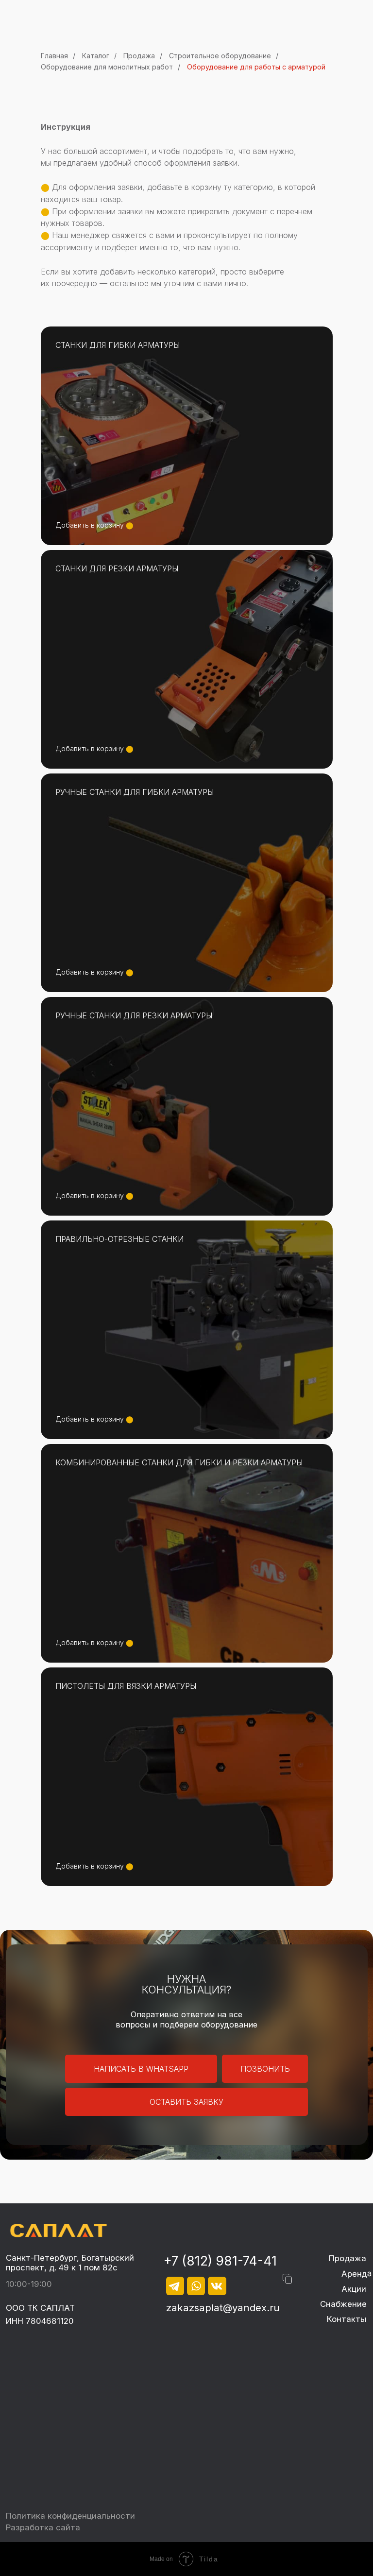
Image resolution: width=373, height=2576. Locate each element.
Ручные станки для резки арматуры (134, 1015)
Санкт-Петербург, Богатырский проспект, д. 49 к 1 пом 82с (70, 2263)
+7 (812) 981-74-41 (220, 2261)
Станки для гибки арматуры (118, 345)
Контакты (347, 2319)
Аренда (356, 2274)
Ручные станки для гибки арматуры (135, 792)
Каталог (96, 56)
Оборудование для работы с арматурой (256, 67)
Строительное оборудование (220, 56)
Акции (354, 2289)
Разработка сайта (43, 2527)
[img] (58, 2230)
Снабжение (343, 2304)
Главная (54, 56)
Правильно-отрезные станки (119, 1239)
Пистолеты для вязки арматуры (126, 1686)
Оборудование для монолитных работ (107, 67)
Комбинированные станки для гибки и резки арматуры (179, 1462)
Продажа (139, 56)
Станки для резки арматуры (117, 568)
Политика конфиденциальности (70, 2516)
